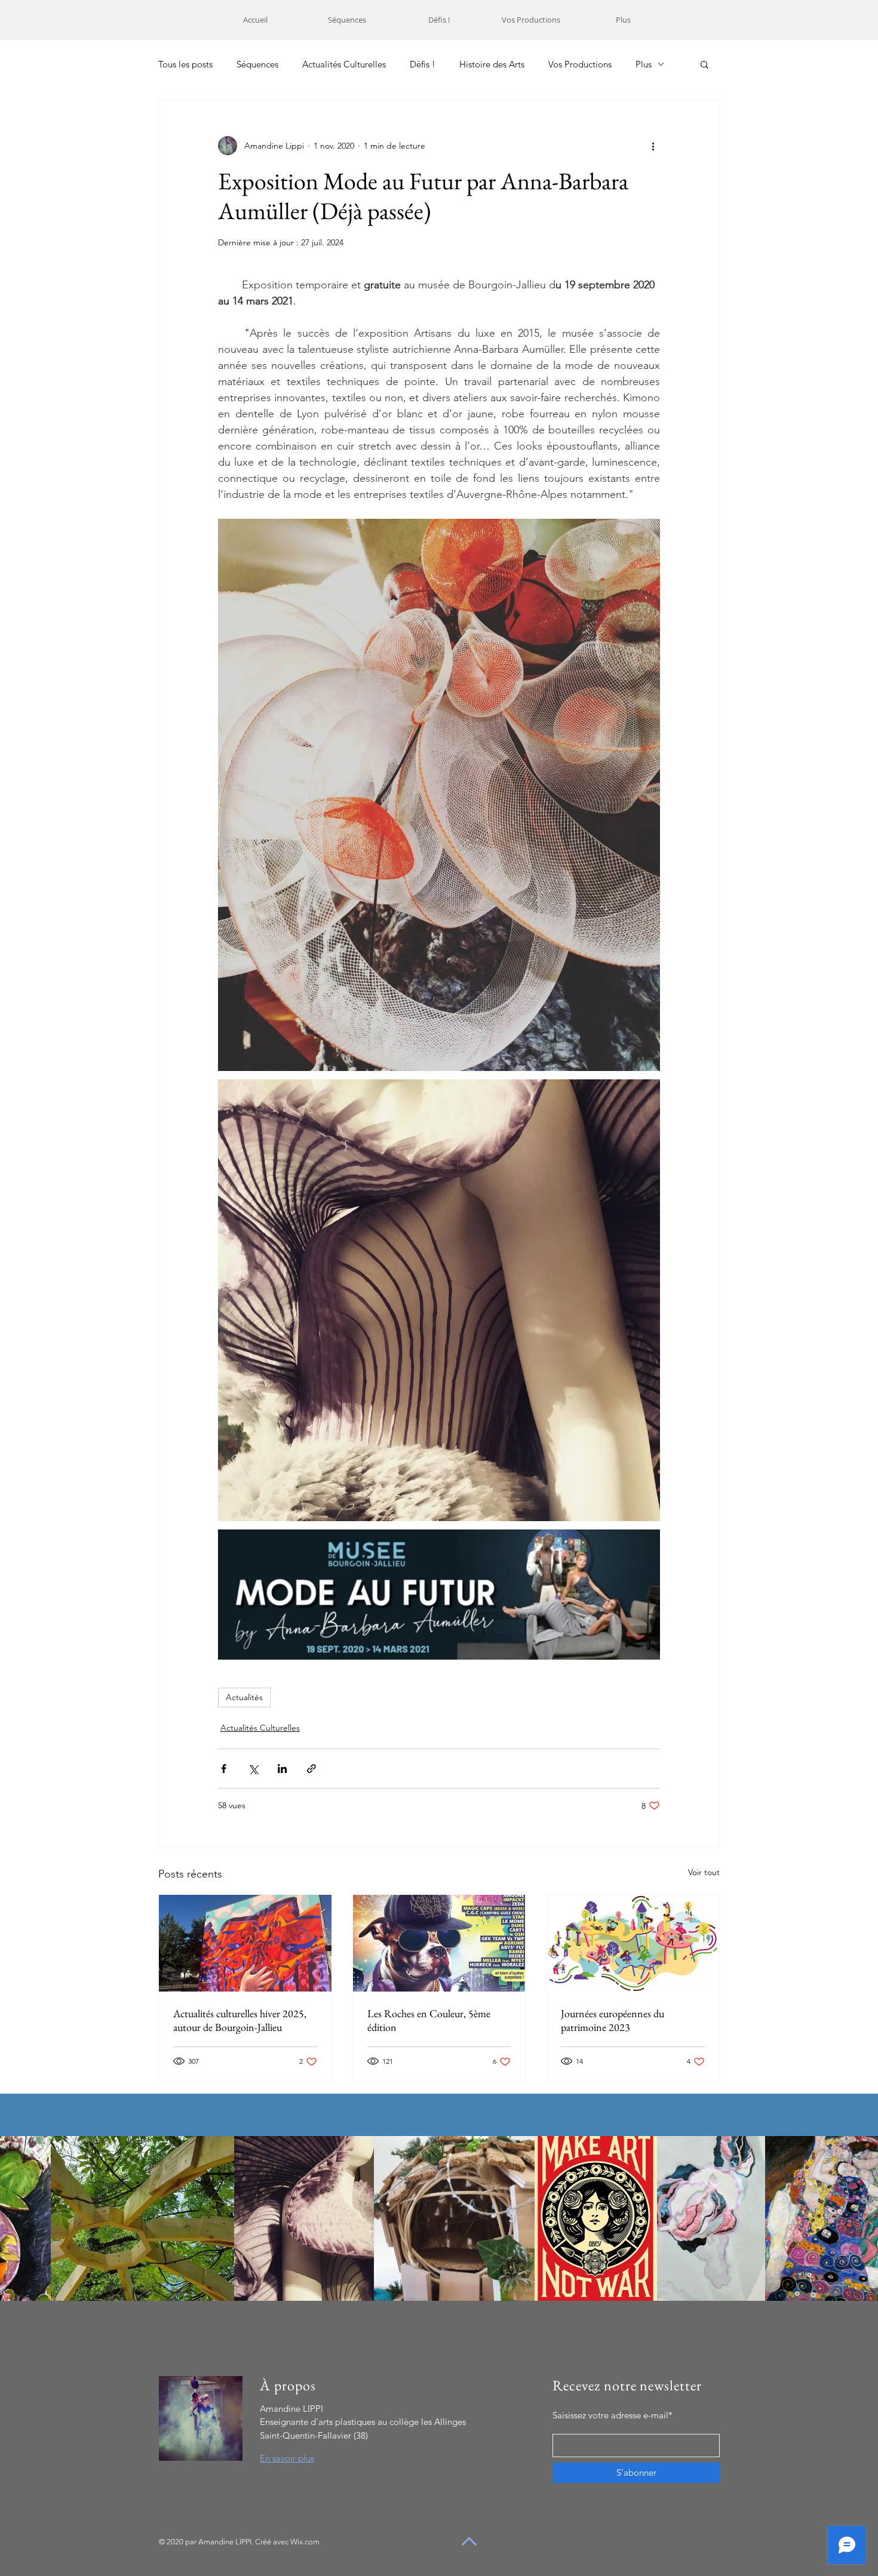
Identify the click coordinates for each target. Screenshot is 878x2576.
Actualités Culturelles (344, 64)
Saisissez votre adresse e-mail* (613, 2415)
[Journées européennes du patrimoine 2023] (633, 1943)
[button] (704, 64)
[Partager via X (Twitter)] (253, 1769)
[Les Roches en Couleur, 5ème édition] (439, 1943)
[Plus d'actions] (653, 146)
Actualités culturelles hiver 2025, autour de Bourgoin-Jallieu (240, 2020)
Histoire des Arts (492, 64)
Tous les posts (185, 64)
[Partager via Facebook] (224, 1769)
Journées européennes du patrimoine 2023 (613, 2020)
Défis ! (423, 64)
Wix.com (305, 2542)
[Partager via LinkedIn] (282, 1769)
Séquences (257, 64)
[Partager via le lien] (311, 1769)
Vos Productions (580, 64)
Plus (644, 64)
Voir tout (704, 1872)
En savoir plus (287, 2458)
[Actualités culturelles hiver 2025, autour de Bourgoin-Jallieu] (245, 1943)
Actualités (244, 1697)
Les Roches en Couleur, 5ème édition (429, 2020)
